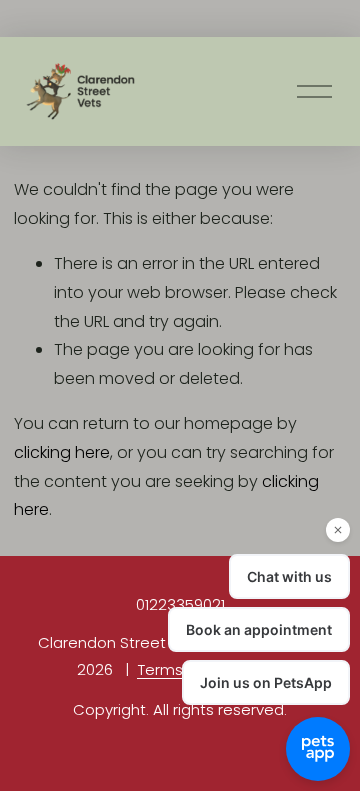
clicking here (62, 452)
